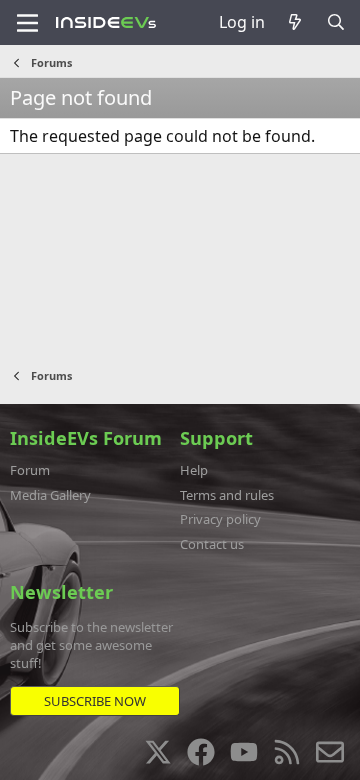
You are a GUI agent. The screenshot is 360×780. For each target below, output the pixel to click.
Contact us (212, 544)
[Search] (335, 22)
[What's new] (295, 22)
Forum (30, 470)
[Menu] (27, 23)
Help (194, 470)
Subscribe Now (95, 701)
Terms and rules (227, 495)
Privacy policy (220, 519)
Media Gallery (50, 495)
